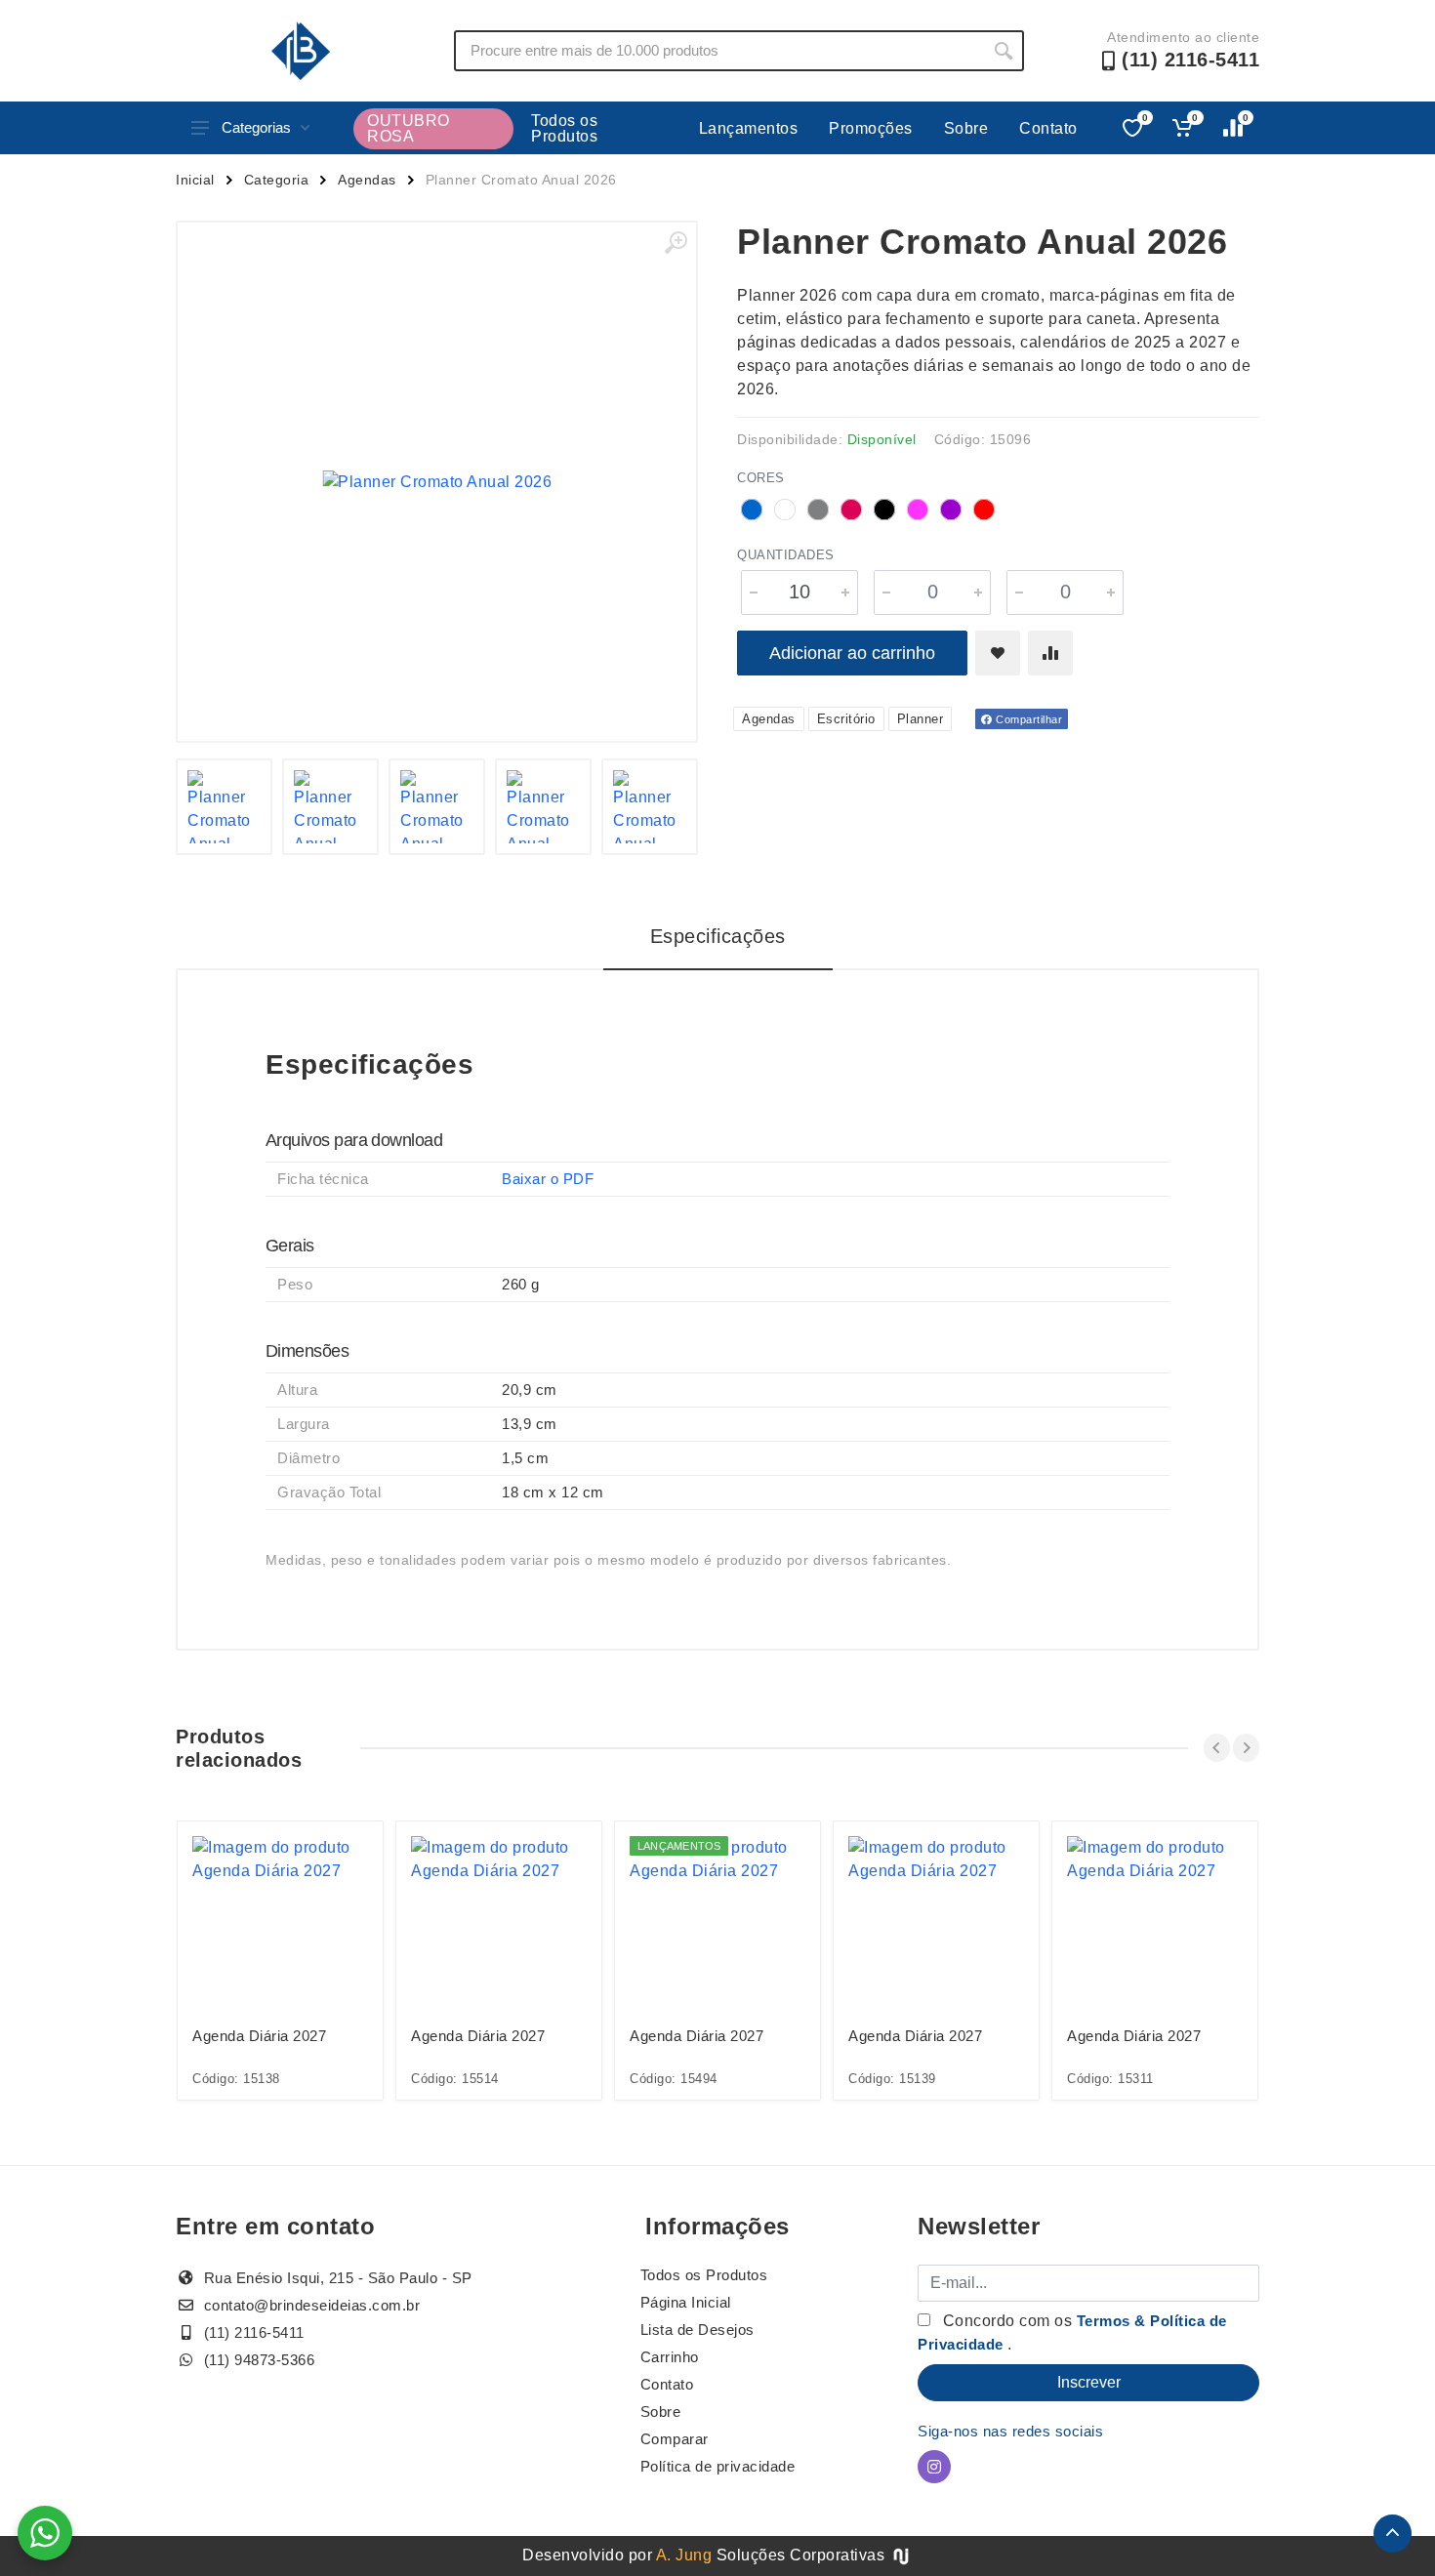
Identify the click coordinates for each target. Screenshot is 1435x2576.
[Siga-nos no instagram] (934, 2467)
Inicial (195, 180)
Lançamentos (749, 128)
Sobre (966, 128)
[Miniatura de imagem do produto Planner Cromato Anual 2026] (224, 807)
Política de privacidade (718, 2466)
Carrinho (670, 2357)
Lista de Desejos (697, 2330)
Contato (1048, 128)
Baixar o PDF (548, 1179)
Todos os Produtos (564, 128)
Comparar (675, 2439)
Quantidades (786, 555)
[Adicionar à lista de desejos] (998, 653)
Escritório (846, 719)
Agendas (367, 180)
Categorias (256, 127)
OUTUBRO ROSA (409, 128)
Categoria (277, 180)
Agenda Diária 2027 (259, 2036)
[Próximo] (1246, 1748)
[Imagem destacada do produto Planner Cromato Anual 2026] (437, 482)
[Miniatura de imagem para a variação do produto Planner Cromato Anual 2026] (330, 807)
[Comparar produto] (1050, 653)
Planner (921, 719)
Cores (761, 478)
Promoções (871, 128)
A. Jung (684, 2555)
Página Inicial (686, 2302)
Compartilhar (1028, 719)
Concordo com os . (1072, 2332)
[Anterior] (1217, 1748)
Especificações (718, 936)
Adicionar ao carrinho (852, 653)
